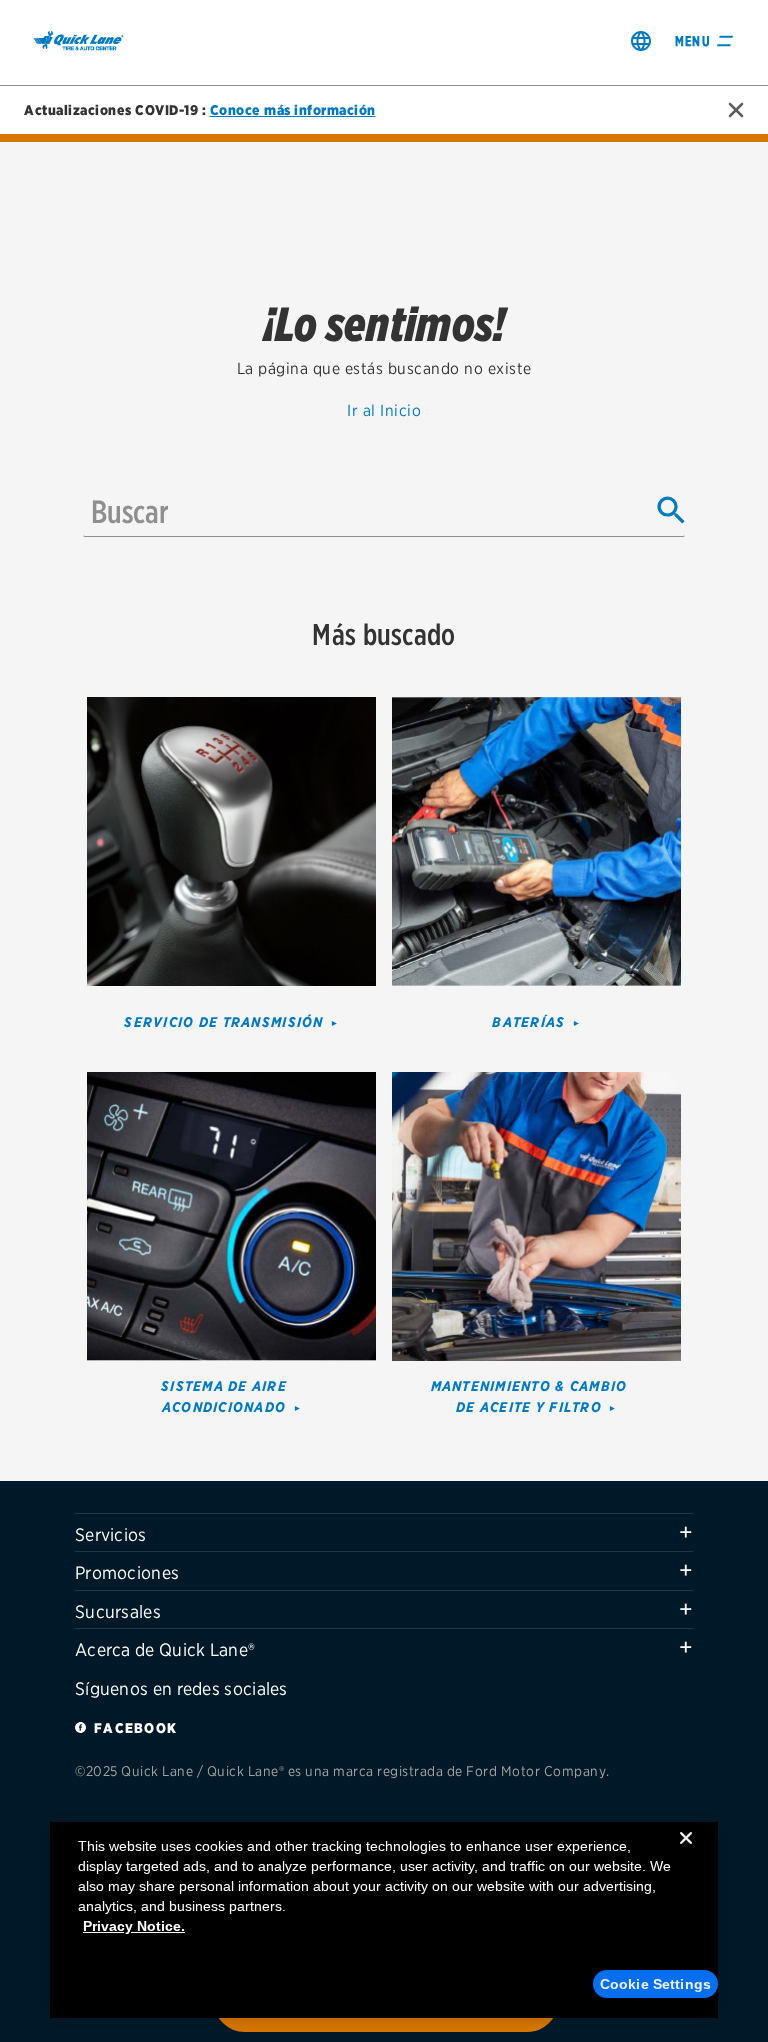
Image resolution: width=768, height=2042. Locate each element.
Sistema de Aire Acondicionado (224, 1396)
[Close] (686, 1854)
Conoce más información (293, 110)
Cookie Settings (655, 1984)
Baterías (528, 1022)
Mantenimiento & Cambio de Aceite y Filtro (529, 1396)
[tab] (384, 1533)
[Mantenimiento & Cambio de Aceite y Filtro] (536, 1214)
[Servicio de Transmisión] (231, 839)
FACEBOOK (135, 1728)
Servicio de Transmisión (223, 1022)
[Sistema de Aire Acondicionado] (231, 1214)
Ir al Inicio (384, 410)
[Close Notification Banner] (736, 110)
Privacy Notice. (134, 1926)
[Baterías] (536, 839)
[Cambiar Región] (641, 40)
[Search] (671, 511)
